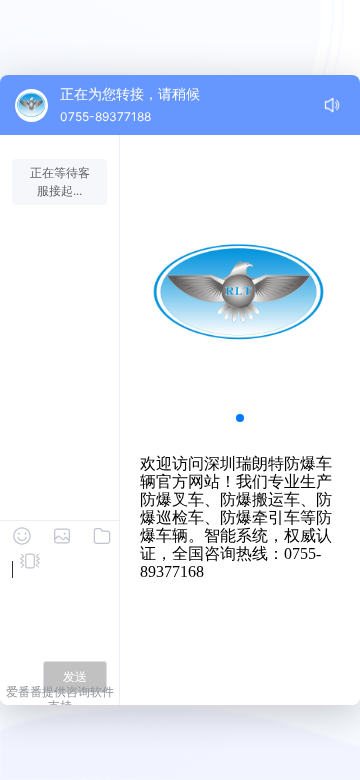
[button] (240, 418)
